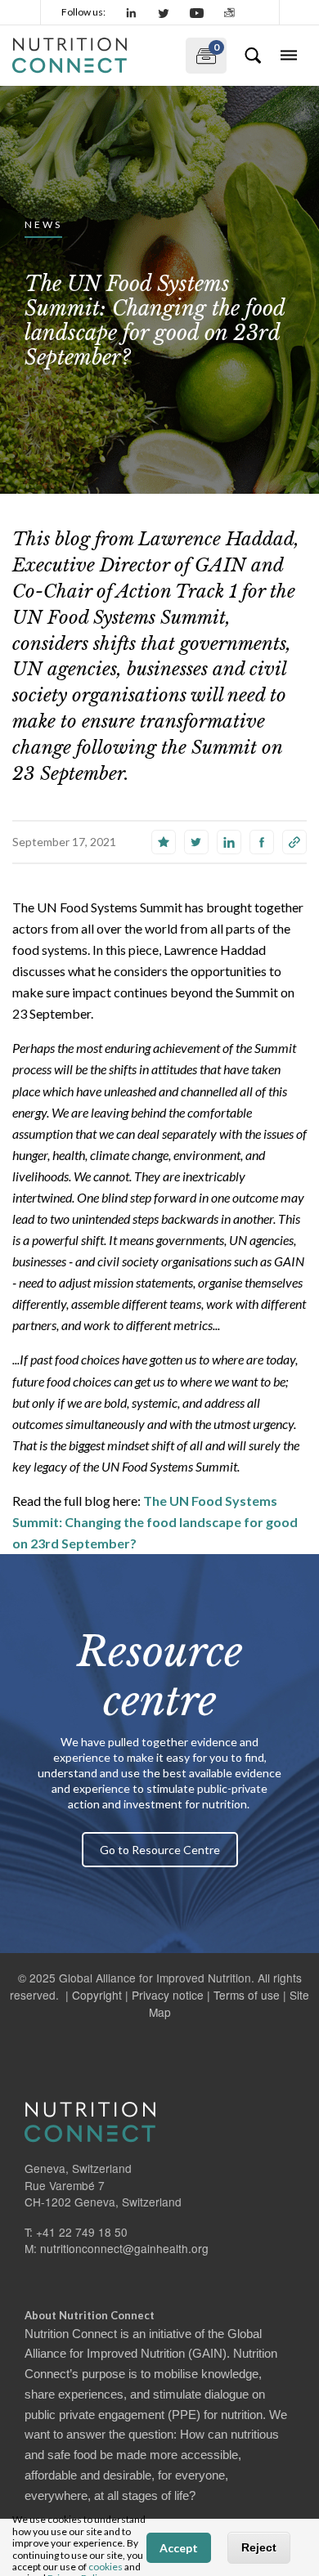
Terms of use (247, 1995)
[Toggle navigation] (289, 56)
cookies (106, 2567)
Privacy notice (168, 1995)
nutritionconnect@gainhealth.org (124, 2248)
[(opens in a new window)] (132, 12)
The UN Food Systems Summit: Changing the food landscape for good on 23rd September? (155, 1522)
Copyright (97, 1995)
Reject (259, 2547)
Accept (179, 2548)
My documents (202, 52)
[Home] (92, 56)
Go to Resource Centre (160, 1850)
